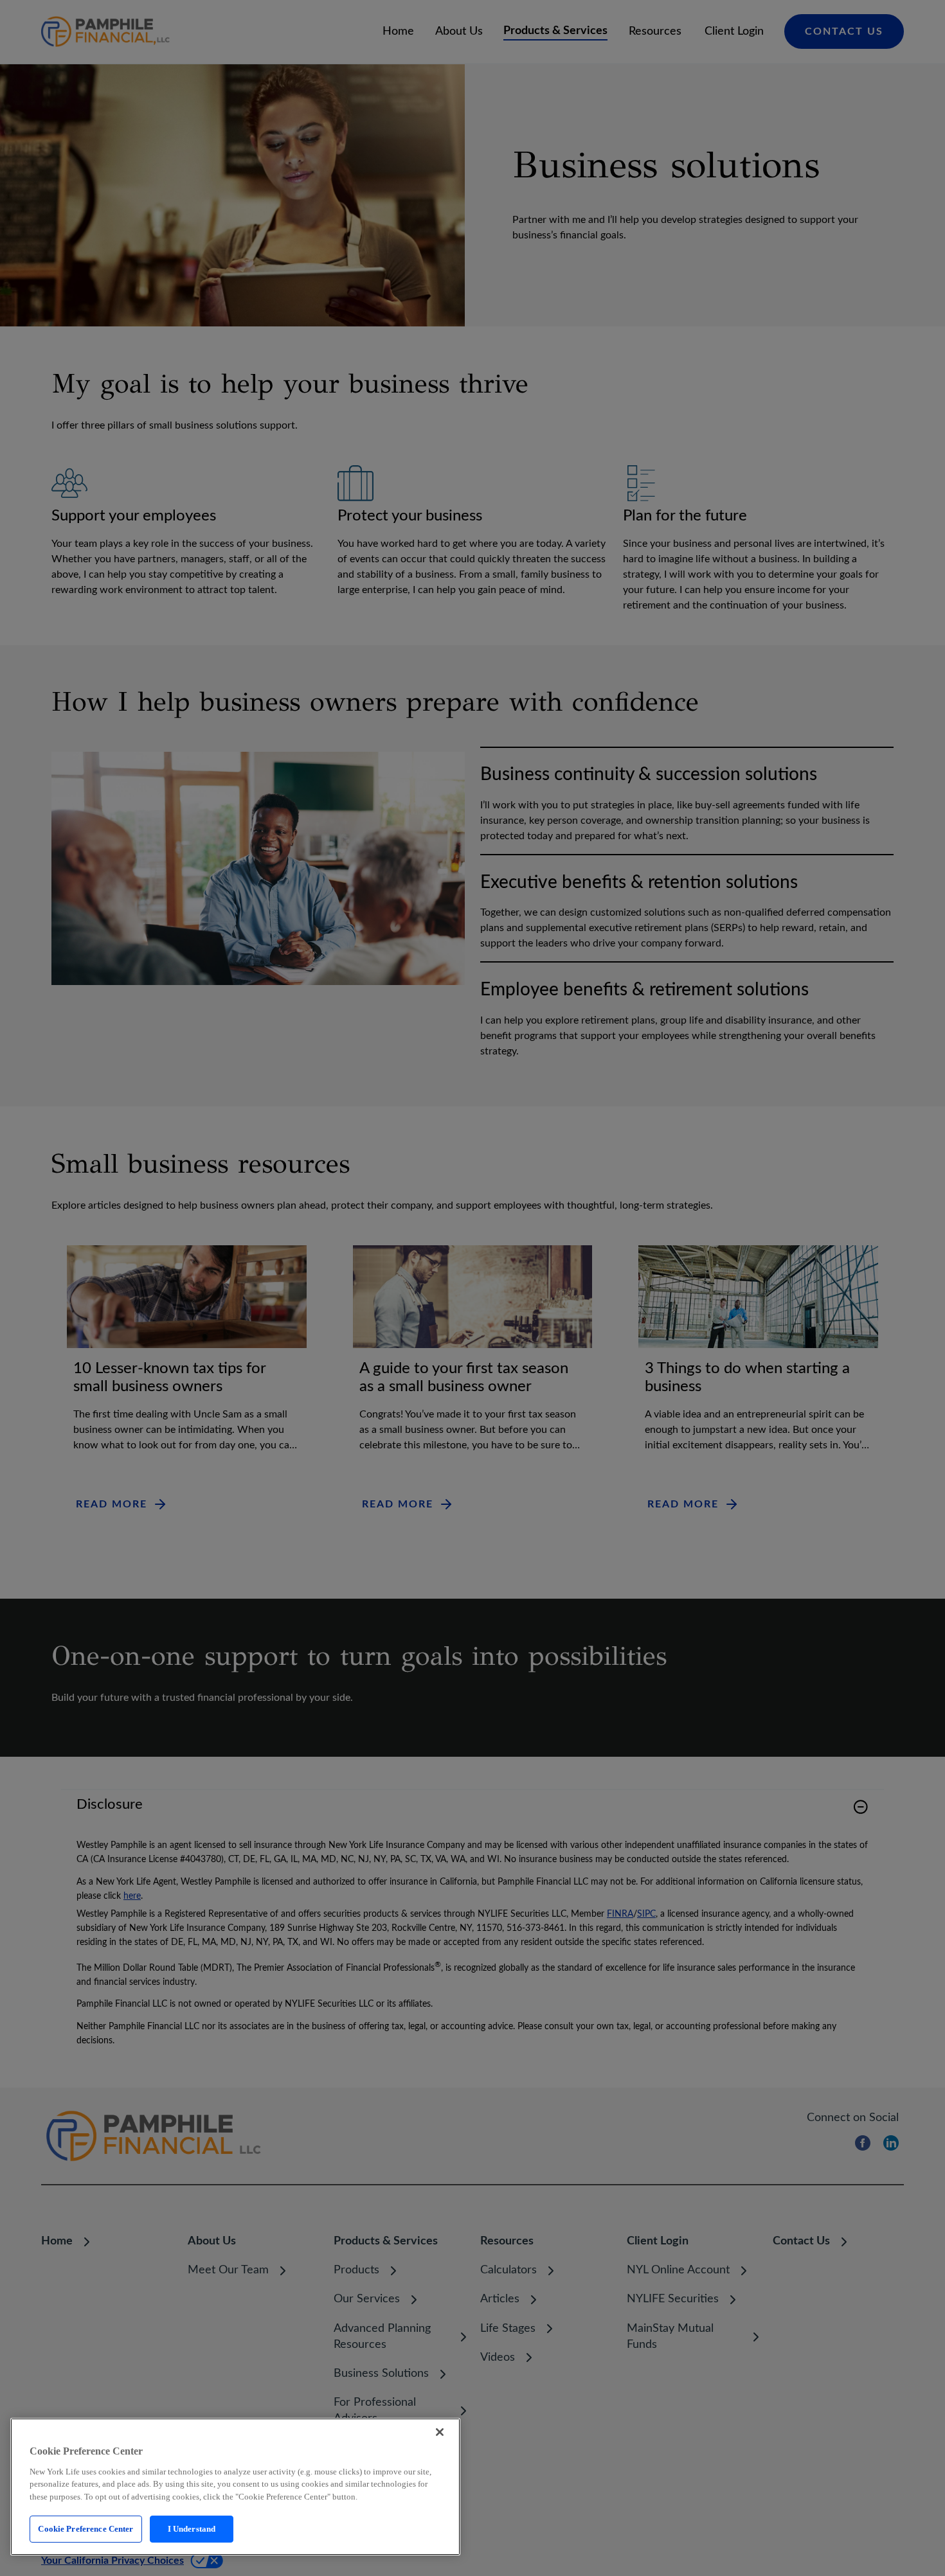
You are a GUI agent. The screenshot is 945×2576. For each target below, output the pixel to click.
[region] (235, 2487)
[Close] (440, 2432)
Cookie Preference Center (85, 2529)
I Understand (192, 2529)
